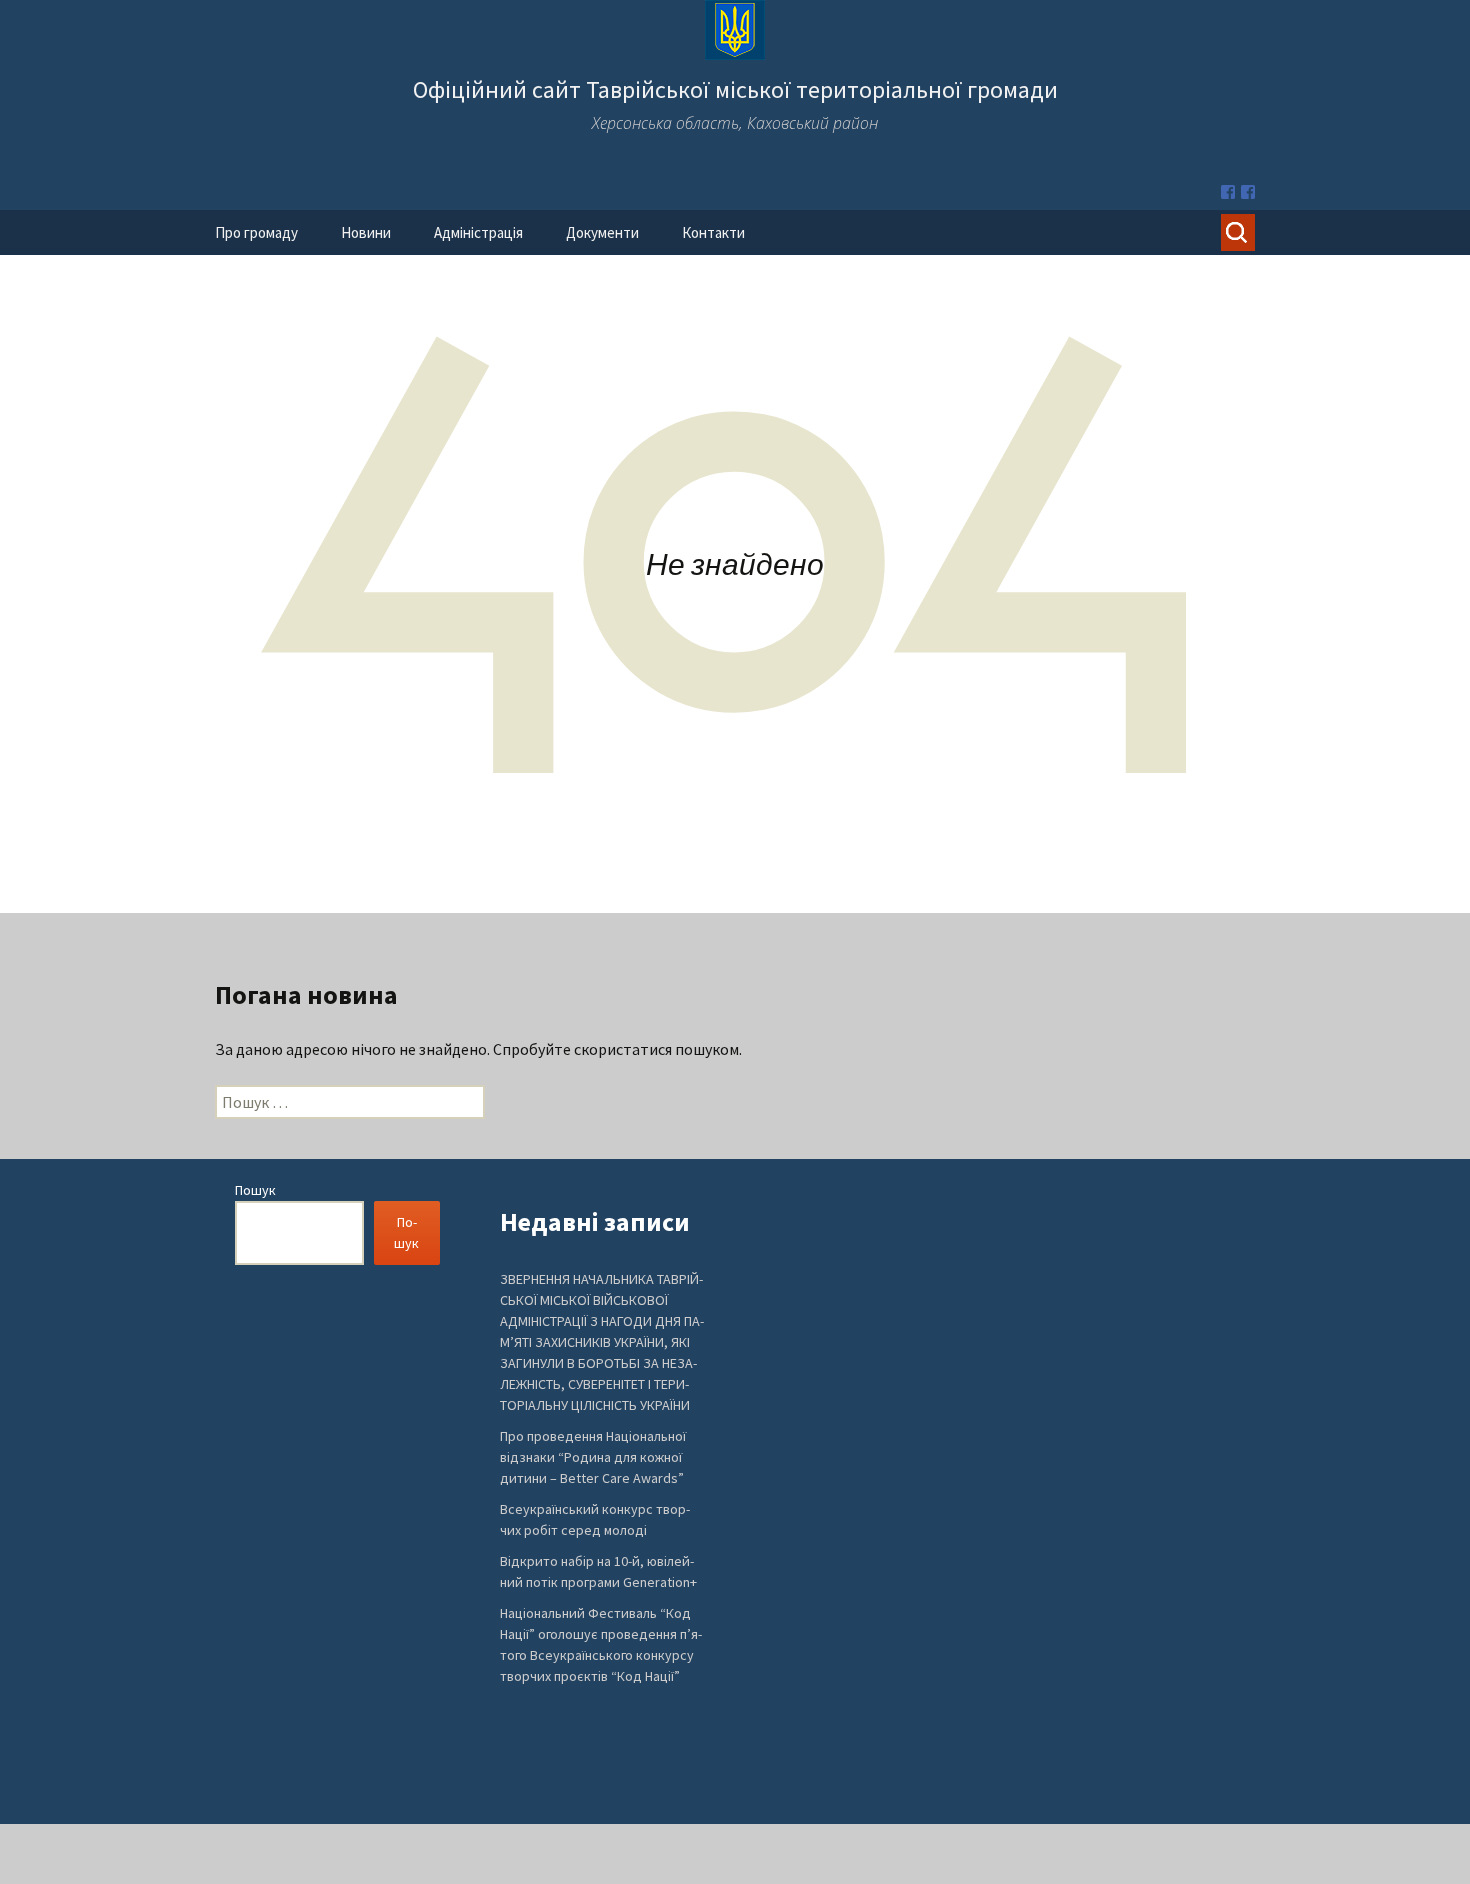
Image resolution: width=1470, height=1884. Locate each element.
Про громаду (256, 232)
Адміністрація (478, 232)
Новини (366, 232)
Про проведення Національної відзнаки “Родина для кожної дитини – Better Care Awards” (593, 1457)
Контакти (713, 232)
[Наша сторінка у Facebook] (1228, 192)
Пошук (255, 1190)
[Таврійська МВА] (1248, 192)
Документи (602, 232)
